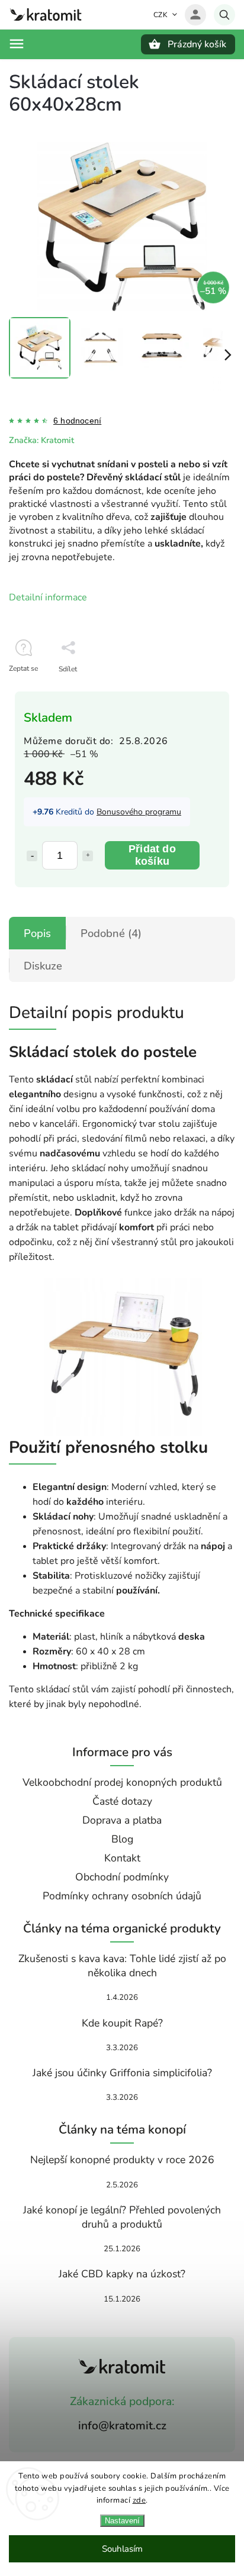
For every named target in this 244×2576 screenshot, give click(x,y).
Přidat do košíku (152, 855)
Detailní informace (48, 597)
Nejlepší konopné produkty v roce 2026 (122, 2160)
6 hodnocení (77, 421)
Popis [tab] (37, 933)
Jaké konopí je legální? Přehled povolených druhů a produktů (122, 2217)
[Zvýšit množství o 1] (88, 856)
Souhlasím (122, 2549)
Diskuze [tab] (43, 966)
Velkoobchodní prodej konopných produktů (122, 1782)
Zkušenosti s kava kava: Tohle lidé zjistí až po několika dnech (122, 1966)
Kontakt (122, 1858)
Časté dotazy (122, 1801)
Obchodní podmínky (122, 1877)
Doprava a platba (122, 1820)
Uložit (36, 691)
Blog (122, 1839)
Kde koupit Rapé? (122, 2023)
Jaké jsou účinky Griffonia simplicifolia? (122, 2073)
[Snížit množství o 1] (32, 856)
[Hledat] (224, 15)
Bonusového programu (139, 812)
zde (139, 2500)
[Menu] (17, 44)
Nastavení (122, 2521)
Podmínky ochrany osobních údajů (122, 1896)
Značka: (41, 440)
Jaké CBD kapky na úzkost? (122, 2274)
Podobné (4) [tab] (111, 933)
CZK (161, 15)
